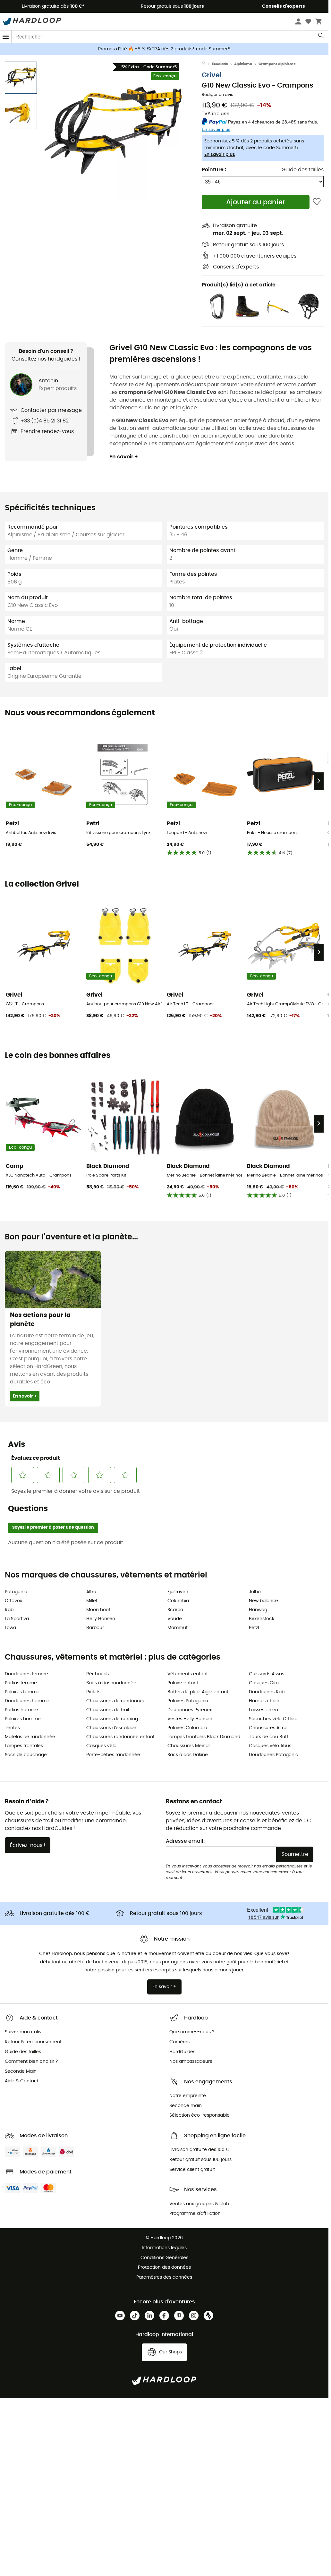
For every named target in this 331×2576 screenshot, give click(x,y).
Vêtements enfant (188, 1674)
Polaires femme (22, 1692)
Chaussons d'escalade (111, 1728)
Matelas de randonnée (30, 1737)
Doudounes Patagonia (274, 1755)
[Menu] (6, 37)
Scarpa (175, 1610)
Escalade (220, 64)
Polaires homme (23, 1719)
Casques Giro (264, 1683)
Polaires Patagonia (188, 1701)
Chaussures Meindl (188, 1746)
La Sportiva (17, 1619)
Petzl (254, 1628)
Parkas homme (21, 1710)
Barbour (95, 1628)
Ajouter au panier (256, 202)
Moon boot (98, 1610)
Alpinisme (243, 64)
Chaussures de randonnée (116, 1701)
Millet (92, 1601)
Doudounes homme (27, 1701)
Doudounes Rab (267, 1692)
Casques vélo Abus (270, 1746)
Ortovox (13, 1601)
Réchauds (98, 1674)
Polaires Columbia (187, 1728)
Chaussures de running (112, 1719)
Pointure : (214, 170)
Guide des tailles (303, 170)
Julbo (255, 1592)
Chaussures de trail (108, 1710)
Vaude (175, 1619)
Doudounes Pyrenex (190, 1710)
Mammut (178, 1628)
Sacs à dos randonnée (111, 1683)
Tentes (12, 1728)
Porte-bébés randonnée (113, 1755)
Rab (9, 1610)
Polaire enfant (183, 1683)
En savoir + (124, 457)
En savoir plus (220, 155)
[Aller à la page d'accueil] (207, 64)
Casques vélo (101, 1746)
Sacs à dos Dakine (188, 1755)
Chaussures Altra (268, 1728)
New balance (263, 1601)
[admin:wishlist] (317, 202)
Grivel (212, 75)
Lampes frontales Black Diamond (204, 1737)
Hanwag (258, 1610)
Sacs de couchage (26, 1755)
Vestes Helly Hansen (190, 1719)
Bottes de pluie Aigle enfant (198, 1692)
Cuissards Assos (267, 1674)
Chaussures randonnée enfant (120, 1737)
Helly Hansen (101, 1619)
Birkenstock (262, 1619)
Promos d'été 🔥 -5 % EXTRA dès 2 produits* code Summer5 (164, 49)
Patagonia (16, 1592)
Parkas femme (21, 1683)
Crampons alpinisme (277, 64)
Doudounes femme (26, 1674)
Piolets (93, 1692)
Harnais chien (264, 1701)
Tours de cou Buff (269, 1737)
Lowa (10, 1628)
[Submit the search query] (321, 37)
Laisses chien (263, 1710)
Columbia (178, 1601)
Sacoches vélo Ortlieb (273, 1719)
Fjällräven (178, 1592)
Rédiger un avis (217, 95)
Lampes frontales (24, 1746)
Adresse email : (186, 1841)
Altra (91, 1592)
